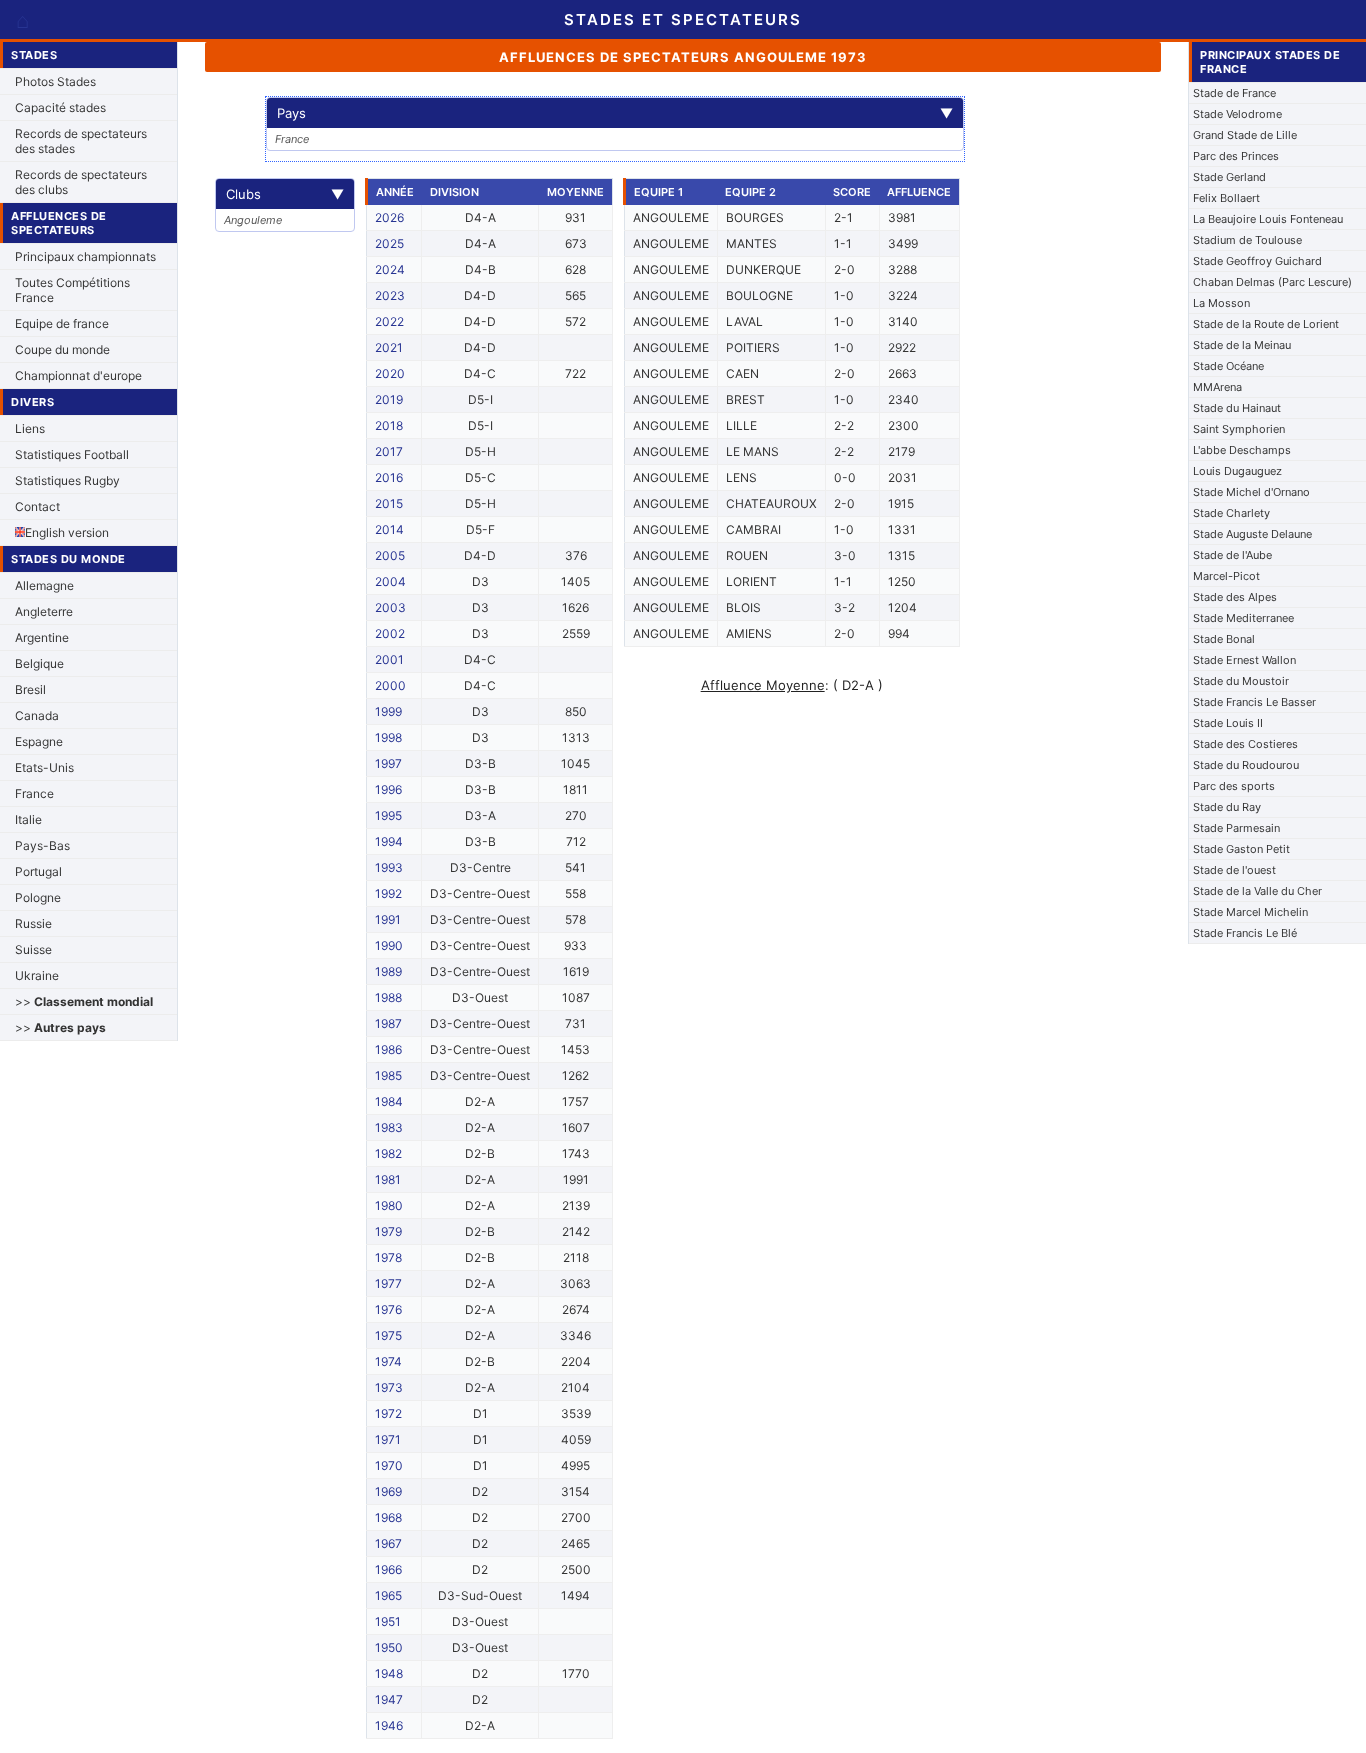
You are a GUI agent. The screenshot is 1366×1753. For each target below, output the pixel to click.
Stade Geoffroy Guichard (1257, 261)
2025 (389, 243)
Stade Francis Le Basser (1254, 702)
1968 (388, 1517)
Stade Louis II (1228, 723)
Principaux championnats (85, 256)
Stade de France (1234, 93)
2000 (390, 685)
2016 (389, 477)
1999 (388, 711)
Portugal (38, 871)
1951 (388, 1621)
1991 (388, 919)
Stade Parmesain (1236, 828)
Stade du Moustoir (1241, 681)
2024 (390, 269)
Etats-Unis (44, 767)
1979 (388, 1231)
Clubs (285, 194)
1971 (388, 1439)
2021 (389, 347)
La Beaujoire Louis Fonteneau (1268, 219)
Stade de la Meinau (1242, 345)
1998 (388, 737)
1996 (388, 789)
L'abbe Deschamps (1242, 450)
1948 (389, 1673)
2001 (389, 659)
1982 (388, 1153)
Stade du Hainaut (1237, 408)
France (34, 793)
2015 (389, 503)
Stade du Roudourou (1246, 765)
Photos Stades (55, 81)
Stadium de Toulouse (1247, 240)
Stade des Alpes (1235, 597)
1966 (388, 1569)
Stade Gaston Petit (1241, 849)
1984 (389, 1101)
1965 (388, 1595)
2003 (390, 607)
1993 (389, 867)
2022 (389, 321)
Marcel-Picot (1226, 576)
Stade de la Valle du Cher (1257, 891)
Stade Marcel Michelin (1250, 912)
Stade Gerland (1229, 177)
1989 (388, 971)
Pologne (38, 897)
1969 (388, 1491)
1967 (388, 1543)
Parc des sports (1234, 786)
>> (84, 1001)
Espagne (39, 741)
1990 (389, 945)
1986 (388, 1049)
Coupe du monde (62, 349)
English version (67, 532)
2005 (390, 555)
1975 (388, 1335)
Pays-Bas (42, 845)
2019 (389, 399)
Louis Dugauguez (1237, 471)
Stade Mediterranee (1243, 618)
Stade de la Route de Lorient (1266, 324)
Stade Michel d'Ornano (1251, 492)
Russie (33, 923)
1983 (389, 1127)
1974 (388, 1361)
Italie (28, 819)
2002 (390, 633)
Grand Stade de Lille (1245, 135)
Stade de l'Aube (1232, 555)
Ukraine (37, 975)
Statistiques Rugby (67, 480)
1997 (388, 763)
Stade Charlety (1231, 513)
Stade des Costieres (1245, 744)
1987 (388, 1023)
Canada (37, 715)
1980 (389, 1205)
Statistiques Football (72, 454)
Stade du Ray (1227, 807)
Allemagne (44, 585)
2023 (390, 295)
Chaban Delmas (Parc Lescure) (1272, 282)
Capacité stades (60, 107)
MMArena (1217, 387)
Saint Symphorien (1239, 429)
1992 (388, 893)
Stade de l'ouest (1234, 870)
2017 (389, 451)
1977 (388, 1283)
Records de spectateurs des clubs (81, 182)
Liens (30, 428)
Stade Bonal (1224, 639)
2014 (389, 529)
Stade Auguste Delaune (1252, 534)
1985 (388, 1075)
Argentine (42, 637)
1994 (389, 841)
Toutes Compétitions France (72, 290)
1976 (388, 1309)
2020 (390, 373)
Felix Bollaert (1226, 198)
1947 (389, 1699)
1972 (388, 1413)
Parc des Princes (1236, 156)
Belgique (39, 663)
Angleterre (44, 611)
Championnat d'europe (78, 375)
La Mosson (1221, 303)
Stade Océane (1228, 366)
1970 (389, 1465)
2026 (389, 217)
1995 (388, 815)
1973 (389, 1387)
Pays (615, 113)
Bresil (30, 689)
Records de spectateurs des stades (81, 141)
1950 (389, 1647)
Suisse (33, 949)
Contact (37, 506)
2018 (389, 425)
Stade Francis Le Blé (1245, 933)
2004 (390, 581)
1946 (389, 1725)
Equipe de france (62, 323)
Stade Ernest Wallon (1244, 660)
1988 (388, 997)
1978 (388, 1257)
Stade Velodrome (1237, 114)
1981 (388, 1179)
